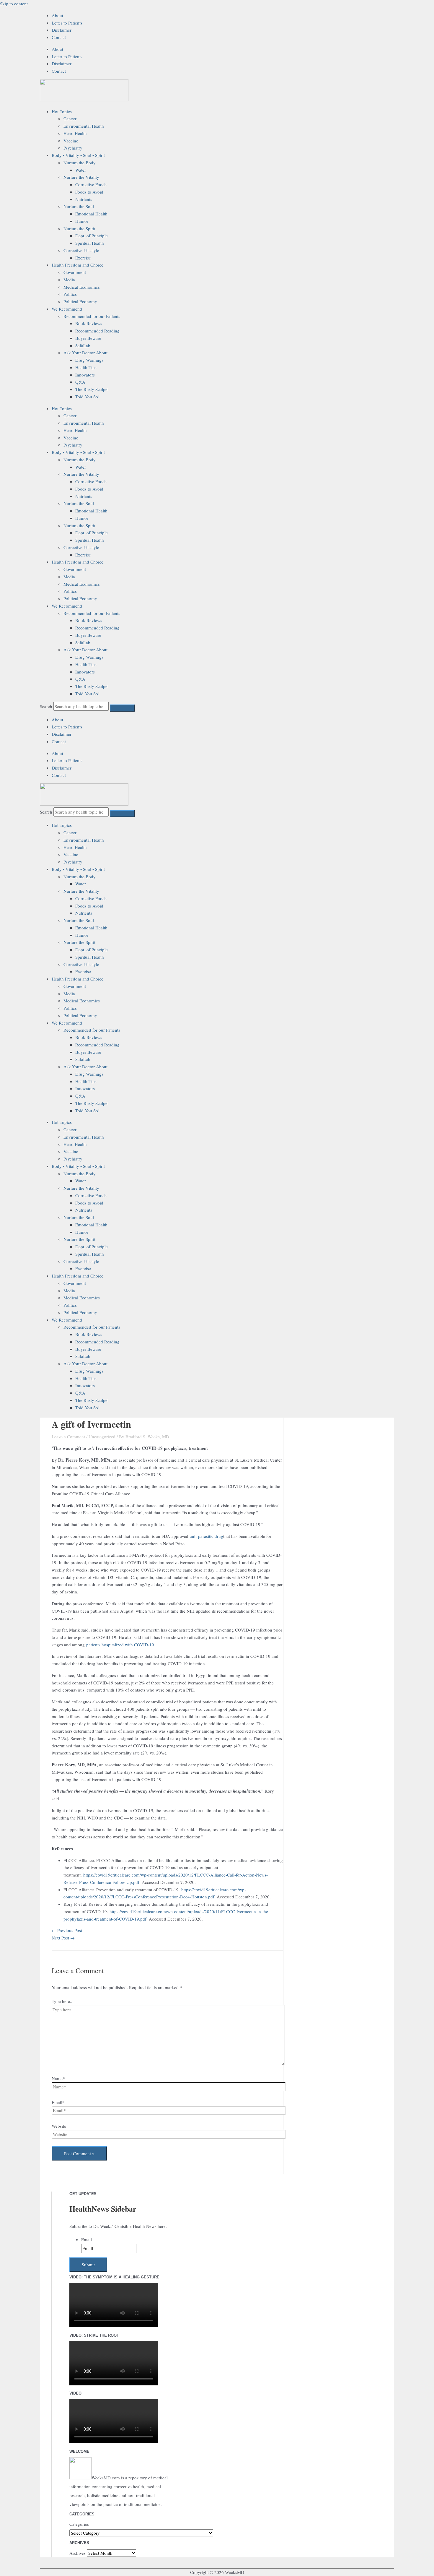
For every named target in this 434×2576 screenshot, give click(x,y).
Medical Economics (82, 287)
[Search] (122, 708)
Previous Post (67, 1930)
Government (75, 272)
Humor (82, 221)
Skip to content (14, 4)
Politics (70, 294)
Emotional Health (91, 214)
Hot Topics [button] (62, 111)
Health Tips (86, 367)
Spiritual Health (90, 243)
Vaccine (71, 141)
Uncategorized (102, 1436)
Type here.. (62, 2001)
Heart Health (75, 133)
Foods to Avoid (89, 192)
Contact (59, 37)
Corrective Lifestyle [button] (81, 250)
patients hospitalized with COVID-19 (120, 1645)
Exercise (83, 258)
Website (59, 2126)
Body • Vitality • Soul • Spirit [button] (78, 155)
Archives (77, 2553)
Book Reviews (89, 323)
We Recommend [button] (67, 309)
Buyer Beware (88, 338)
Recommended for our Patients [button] (92, 316)
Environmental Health (84, 126)
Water (81, 170)
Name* (58, 2078)
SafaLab (83, 345)
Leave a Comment (68, 1436)
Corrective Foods (91, 184)
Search (46, 706)
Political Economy (80, 301)
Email (87, 2239)
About (57, 15)
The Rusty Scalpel (92, 389)
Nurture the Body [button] (80, 163)
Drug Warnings (89, 360)
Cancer (70, 119)
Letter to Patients (67, 23)
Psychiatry (73, 148)
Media (69, 280)
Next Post (63, 1938)
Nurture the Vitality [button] (81, 177)
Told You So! (87, 397)
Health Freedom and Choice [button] (77, 265)
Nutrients (84, 199)
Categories (79, 2524)
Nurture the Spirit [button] (79, 228)
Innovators (85, 375)
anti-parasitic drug (207, 1536)
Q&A (80, 382)
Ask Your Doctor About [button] (85, 353)
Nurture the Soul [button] (79, 206)
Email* (58, 2102)
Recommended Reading (97, 331)
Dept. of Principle (92, 236)
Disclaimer (62, 30)
